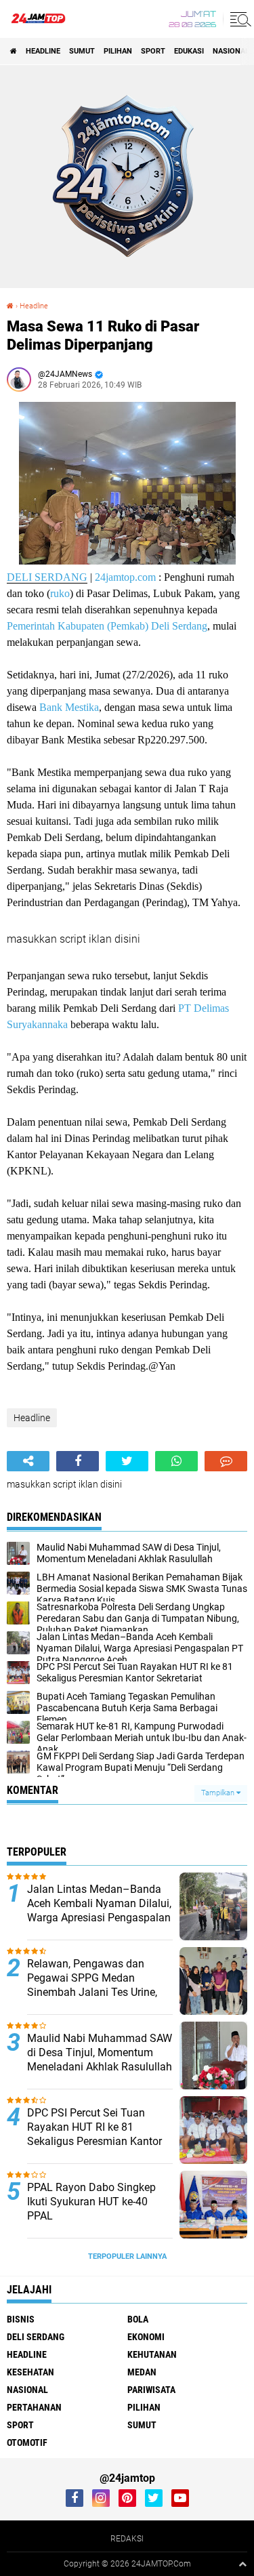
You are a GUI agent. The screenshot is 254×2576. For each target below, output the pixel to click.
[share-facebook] (78, 1461)
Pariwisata (151, 2390)
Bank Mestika (69, 707)
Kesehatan (30, 2372)
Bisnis (21, 2319)
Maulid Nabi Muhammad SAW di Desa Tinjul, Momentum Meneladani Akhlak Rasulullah (100, 2052)
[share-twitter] (127, 1461)
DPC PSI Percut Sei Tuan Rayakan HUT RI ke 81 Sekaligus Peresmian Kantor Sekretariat (94, 2134)
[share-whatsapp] (176, 1461)
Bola (138, 2319)
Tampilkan (219, 1793)
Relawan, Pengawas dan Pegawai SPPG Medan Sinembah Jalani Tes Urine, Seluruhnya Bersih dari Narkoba (92, 1992)
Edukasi (189, 51)
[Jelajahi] (238, 19)
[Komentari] (226, 1461)
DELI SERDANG (47, 577)
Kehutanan (152, 2354)
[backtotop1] (242, 2564)
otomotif (27, 2442)
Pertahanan (34, 2407)
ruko (60, 593)
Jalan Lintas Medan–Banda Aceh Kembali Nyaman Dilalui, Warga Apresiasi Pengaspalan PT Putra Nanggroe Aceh (99, 1910)
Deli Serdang (36, 2337)
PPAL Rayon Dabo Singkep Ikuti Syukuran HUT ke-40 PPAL (91, 2202)
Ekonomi (146, 2337)
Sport (153, 51)
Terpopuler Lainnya (127, 2256)
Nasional (231, 51)
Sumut (82, 51)
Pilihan (118, 51)
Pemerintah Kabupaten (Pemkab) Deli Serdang (107, 626)
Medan (142, 2372)
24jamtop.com (125, 577)
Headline (43, 51)
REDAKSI (127, 2539)
